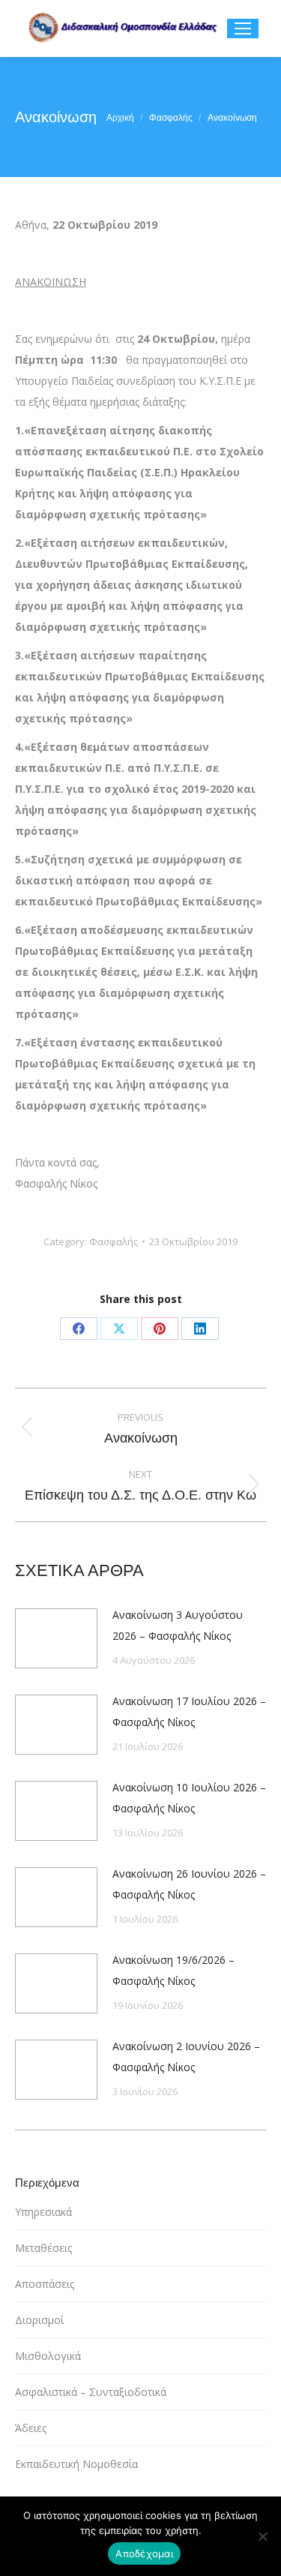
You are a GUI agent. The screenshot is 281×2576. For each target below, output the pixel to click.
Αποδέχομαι (144, 2553)
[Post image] (56, 1638)
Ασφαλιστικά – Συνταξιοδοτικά (91, 2392)
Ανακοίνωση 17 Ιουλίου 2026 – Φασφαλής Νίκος (189, 1711)
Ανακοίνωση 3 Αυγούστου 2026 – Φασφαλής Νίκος (178, 1625)
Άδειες (31, 2428)
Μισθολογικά (48, 2356)
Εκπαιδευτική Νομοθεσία (76, 2464)
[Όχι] (262, 2536)
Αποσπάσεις (45, 2284)
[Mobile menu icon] (243, 29)
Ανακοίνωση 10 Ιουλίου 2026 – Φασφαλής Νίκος (189, 1798)
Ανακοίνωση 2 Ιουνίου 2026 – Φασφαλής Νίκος (186, 2057)
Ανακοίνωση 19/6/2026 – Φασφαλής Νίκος (173, 1970)
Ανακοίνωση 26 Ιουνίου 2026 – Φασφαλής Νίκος (189, 1884)
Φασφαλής (114, 1241)
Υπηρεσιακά (43, 2212)
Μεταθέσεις (43, 2248)
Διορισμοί (39, 2320)
